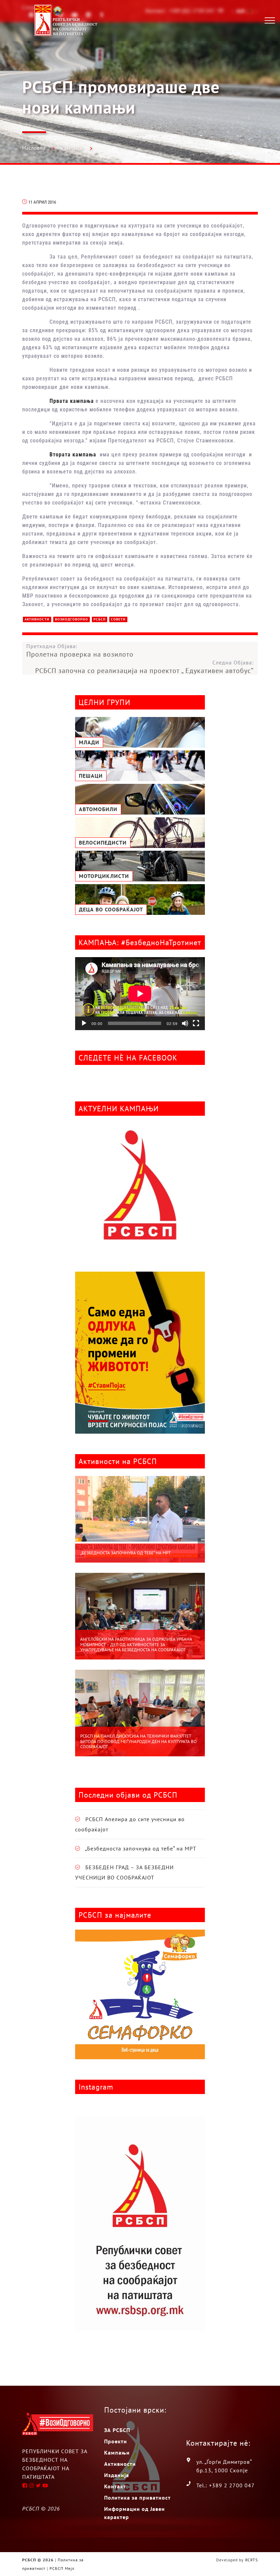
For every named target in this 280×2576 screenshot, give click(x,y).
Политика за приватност (137, 2498)
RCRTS (251, 2560)
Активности (37, 619)
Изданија (117, 2475)
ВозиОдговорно (72, 619)
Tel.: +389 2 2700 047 (226, 2485)
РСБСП (100, 619)
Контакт (115, 2486)
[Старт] (84, 1023)
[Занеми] (185, 1023)
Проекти (116, 2441)
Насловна (34, 148)
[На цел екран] (196, 1023)
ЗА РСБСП (117, 2430)
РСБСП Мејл (62, 2568)
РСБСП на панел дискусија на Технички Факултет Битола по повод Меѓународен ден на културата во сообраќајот (138, 1741)
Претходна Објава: (80, 650)
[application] (140, 994)
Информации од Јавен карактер (135, 2513)
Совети (118, 619)
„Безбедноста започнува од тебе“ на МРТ (125, 1553)
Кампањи (72, 148)
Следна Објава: (144, 667)
